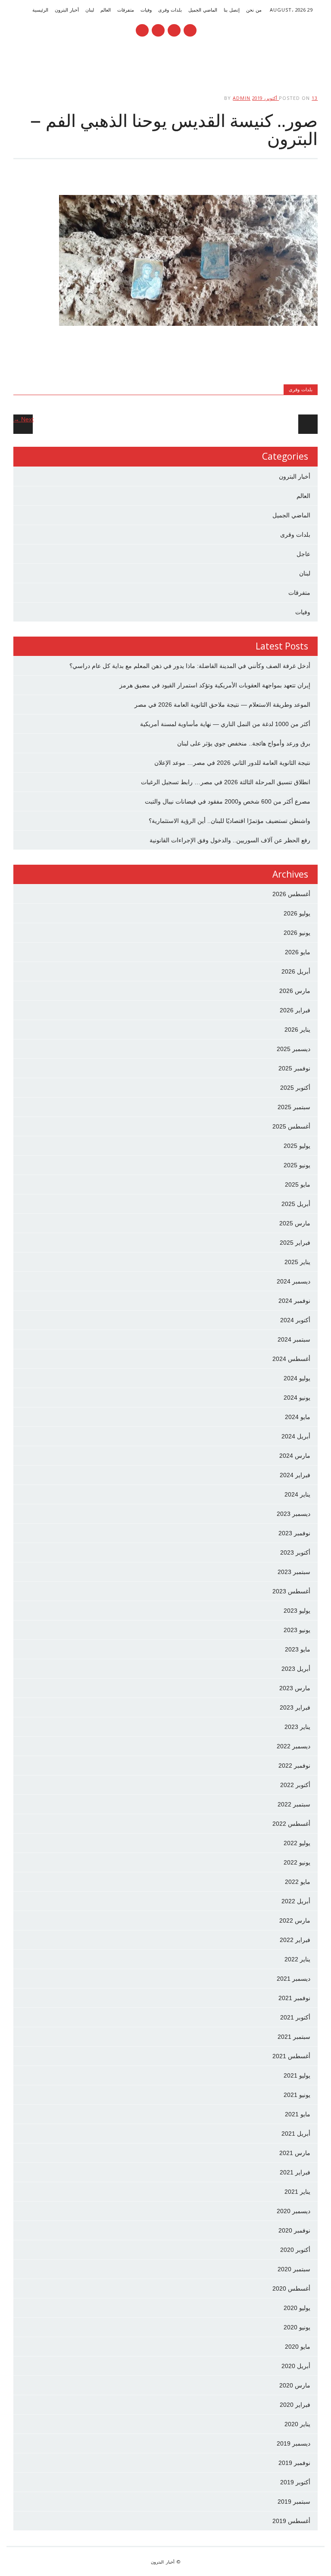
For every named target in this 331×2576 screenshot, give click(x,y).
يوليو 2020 (297, 2308)
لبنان (90, 10)
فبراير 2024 (295, 1475)
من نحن (254, 10)
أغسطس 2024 (291, 1359)
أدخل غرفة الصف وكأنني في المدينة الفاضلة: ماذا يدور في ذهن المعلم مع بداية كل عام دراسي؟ (190, 666)
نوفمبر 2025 (294, 1068)
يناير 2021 (297, 2192)
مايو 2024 (298, 1417)
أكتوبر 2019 (295, 2482)
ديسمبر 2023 (294, 1514)
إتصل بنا (232, 10)
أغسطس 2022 (291, 1824)
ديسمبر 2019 (294, 2443)
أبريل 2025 (296, 1204)
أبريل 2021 (296, 2134)
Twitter (174, 30)
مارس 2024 (295, 1456)
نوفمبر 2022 (294, 1766)
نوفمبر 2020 (294, 2230)
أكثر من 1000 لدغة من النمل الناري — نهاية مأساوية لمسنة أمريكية (225, 724)
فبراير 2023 (295, 1707)
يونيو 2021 (297, 2095)
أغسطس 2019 (291, 2521)
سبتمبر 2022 (294, 1804)
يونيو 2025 (297, 1165)
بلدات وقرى (170, 10)
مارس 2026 (295, 991)
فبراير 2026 (295, 1010)
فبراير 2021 (295, 2172)
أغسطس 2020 (291, 2288)
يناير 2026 (297, 1030)
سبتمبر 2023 (294, 1572)
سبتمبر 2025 (294, 1107)
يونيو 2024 (297, 1398)
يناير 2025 (297, 1262)
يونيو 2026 (297, 933)
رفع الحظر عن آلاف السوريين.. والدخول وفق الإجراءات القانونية (230, 840)
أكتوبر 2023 (295, 1552)
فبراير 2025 (295, 1243)
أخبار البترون (67, 10)
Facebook (190, 30)
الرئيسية (40, 10)
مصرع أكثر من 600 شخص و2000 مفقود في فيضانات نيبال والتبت (228, 801)
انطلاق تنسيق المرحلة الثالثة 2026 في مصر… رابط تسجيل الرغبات (226, 782)
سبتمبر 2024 (294, 1339)
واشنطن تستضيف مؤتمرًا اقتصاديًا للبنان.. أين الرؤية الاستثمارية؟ (230, 821)
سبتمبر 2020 (294, 2269)
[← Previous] (308, 424)
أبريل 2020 (296, 2366)
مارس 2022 (295, 1920)
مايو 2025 (298, 1184)
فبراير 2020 (295, 2405)
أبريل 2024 (296, 1436)
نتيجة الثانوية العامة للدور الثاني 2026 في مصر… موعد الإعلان (232, 763)
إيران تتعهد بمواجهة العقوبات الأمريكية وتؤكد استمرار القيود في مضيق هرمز (215, 685)
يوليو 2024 (297, 1378)
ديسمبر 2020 (294, 2211)
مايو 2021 (298, 2114)
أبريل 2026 (296, 971)
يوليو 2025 (297, 1146)
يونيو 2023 (297, 1630)
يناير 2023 (297, 1727)
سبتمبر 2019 (294, 2502)
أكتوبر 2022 (295, 1785)
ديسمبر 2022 (294, 1746)
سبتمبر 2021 (294, 2037)
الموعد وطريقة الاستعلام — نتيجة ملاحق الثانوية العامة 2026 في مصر (222, 705)
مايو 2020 (298, 2347)
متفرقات (126, 10)
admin (242, 98)
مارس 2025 (295, 1223)
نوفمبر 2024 (294, 1301)
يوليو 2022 (297, 1843)
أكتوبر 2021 (295, 2017)
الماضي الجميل (203, 10)
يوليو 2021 (297, 2075)
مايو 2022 (298, 1882)
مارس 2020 (295, 2385)
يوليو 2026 (297, 913)
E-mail (158, 31)
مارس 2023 (295, 1688)
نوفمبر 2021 (294, 1998)
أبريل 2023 (296, 1669)
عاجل (303, 554)
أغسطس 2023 (291, 1591)
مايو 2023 (298, 1649)
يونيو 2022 (297, 1862)
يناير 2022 (297, 1959)
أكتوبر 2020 (295, 2250)
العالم (106, 10)
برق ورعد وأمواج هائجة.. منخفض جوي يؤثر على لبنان (244, 743)
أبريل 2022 (296, 1901)
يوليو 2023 (297, 1611)
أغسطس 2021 (291, 2056)
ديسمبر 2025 (294, 1049)
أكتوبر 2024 (295, 1320)
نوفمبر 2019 (294, 2463)
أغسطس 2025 (291, 1126)
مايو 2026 (298, 952)
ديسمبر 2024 (294, 1281)
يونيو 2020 (297, 2327)
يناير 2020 (297, 2424)
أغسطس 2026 (291, 894)
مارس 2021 (295, 2153)
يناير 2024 (297, 1494)
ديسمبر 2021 (294, 1979)
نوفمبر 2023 (294, 1533)
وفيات (146, 10)
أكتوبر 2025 (295, 1088)
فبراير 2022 (295, 1940)
